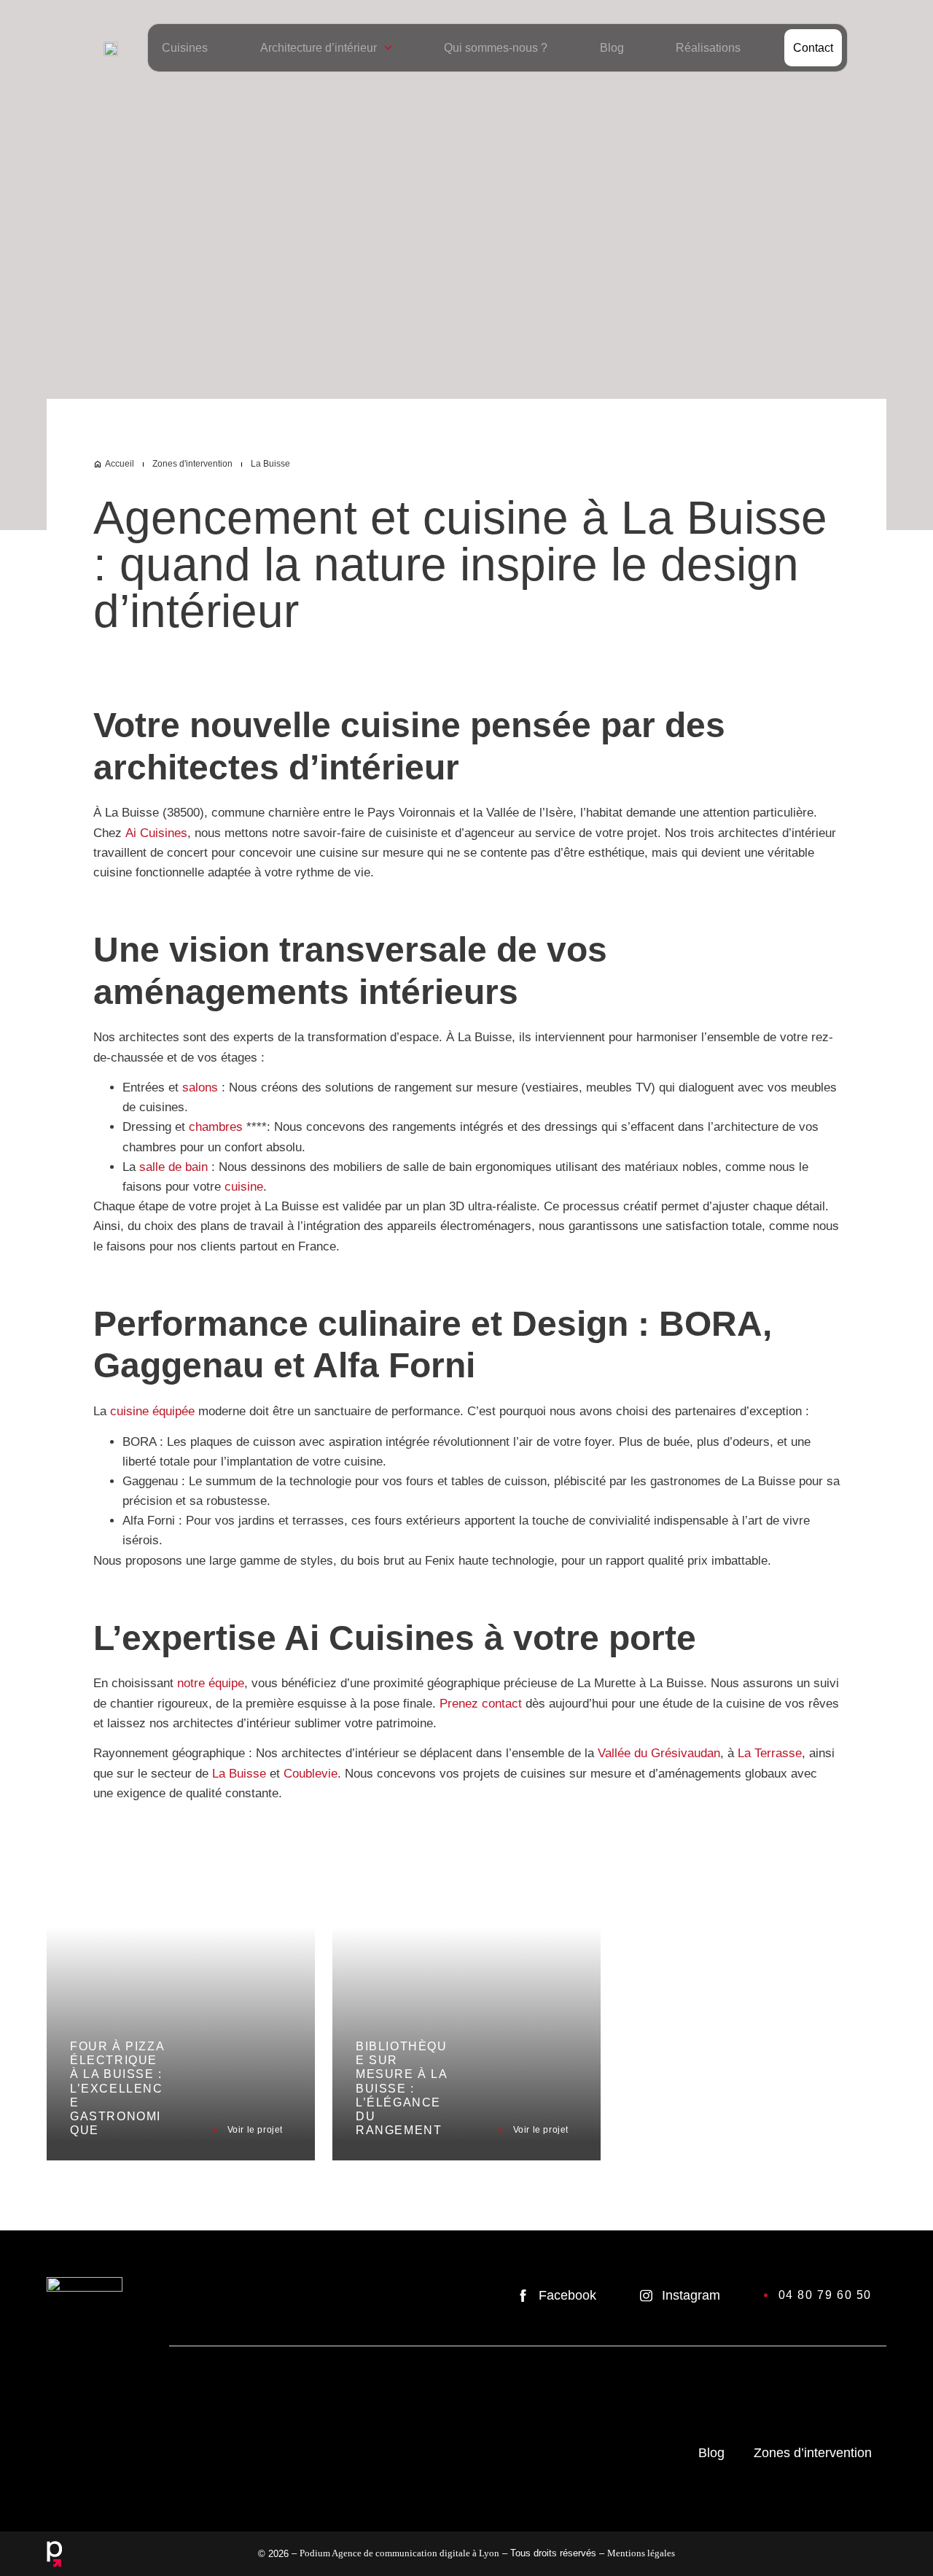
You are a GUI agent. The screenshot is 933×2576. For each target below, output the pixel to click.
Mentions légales (641, 2553)
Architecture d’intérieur (319, 48)
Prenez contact (481, 1704)
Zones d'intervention (192, 464)
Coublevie (311, 1774)
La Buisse (239, 1774)
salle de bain (173, 1167)
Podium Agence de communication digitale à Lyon (399, 2553)
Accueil (120, 464)
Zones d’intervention (813, 2453)
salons (200, 1087)
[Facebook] (523, 2296)
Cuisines (185, 48)
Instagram (691, 2295)
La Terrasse (770, 1753)
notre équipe (211, 1683)
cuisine (244, 1187)
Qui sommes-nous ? (496, 48)
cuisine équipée (152, 1411)
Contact (813, 48)
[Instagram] (646, 2296)
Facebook (567, 2295)
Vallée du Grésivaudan (659, 1753)
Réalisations (708, 48)
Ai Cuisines (156, 833)
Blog (612, 48)
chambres (216, 1127)
